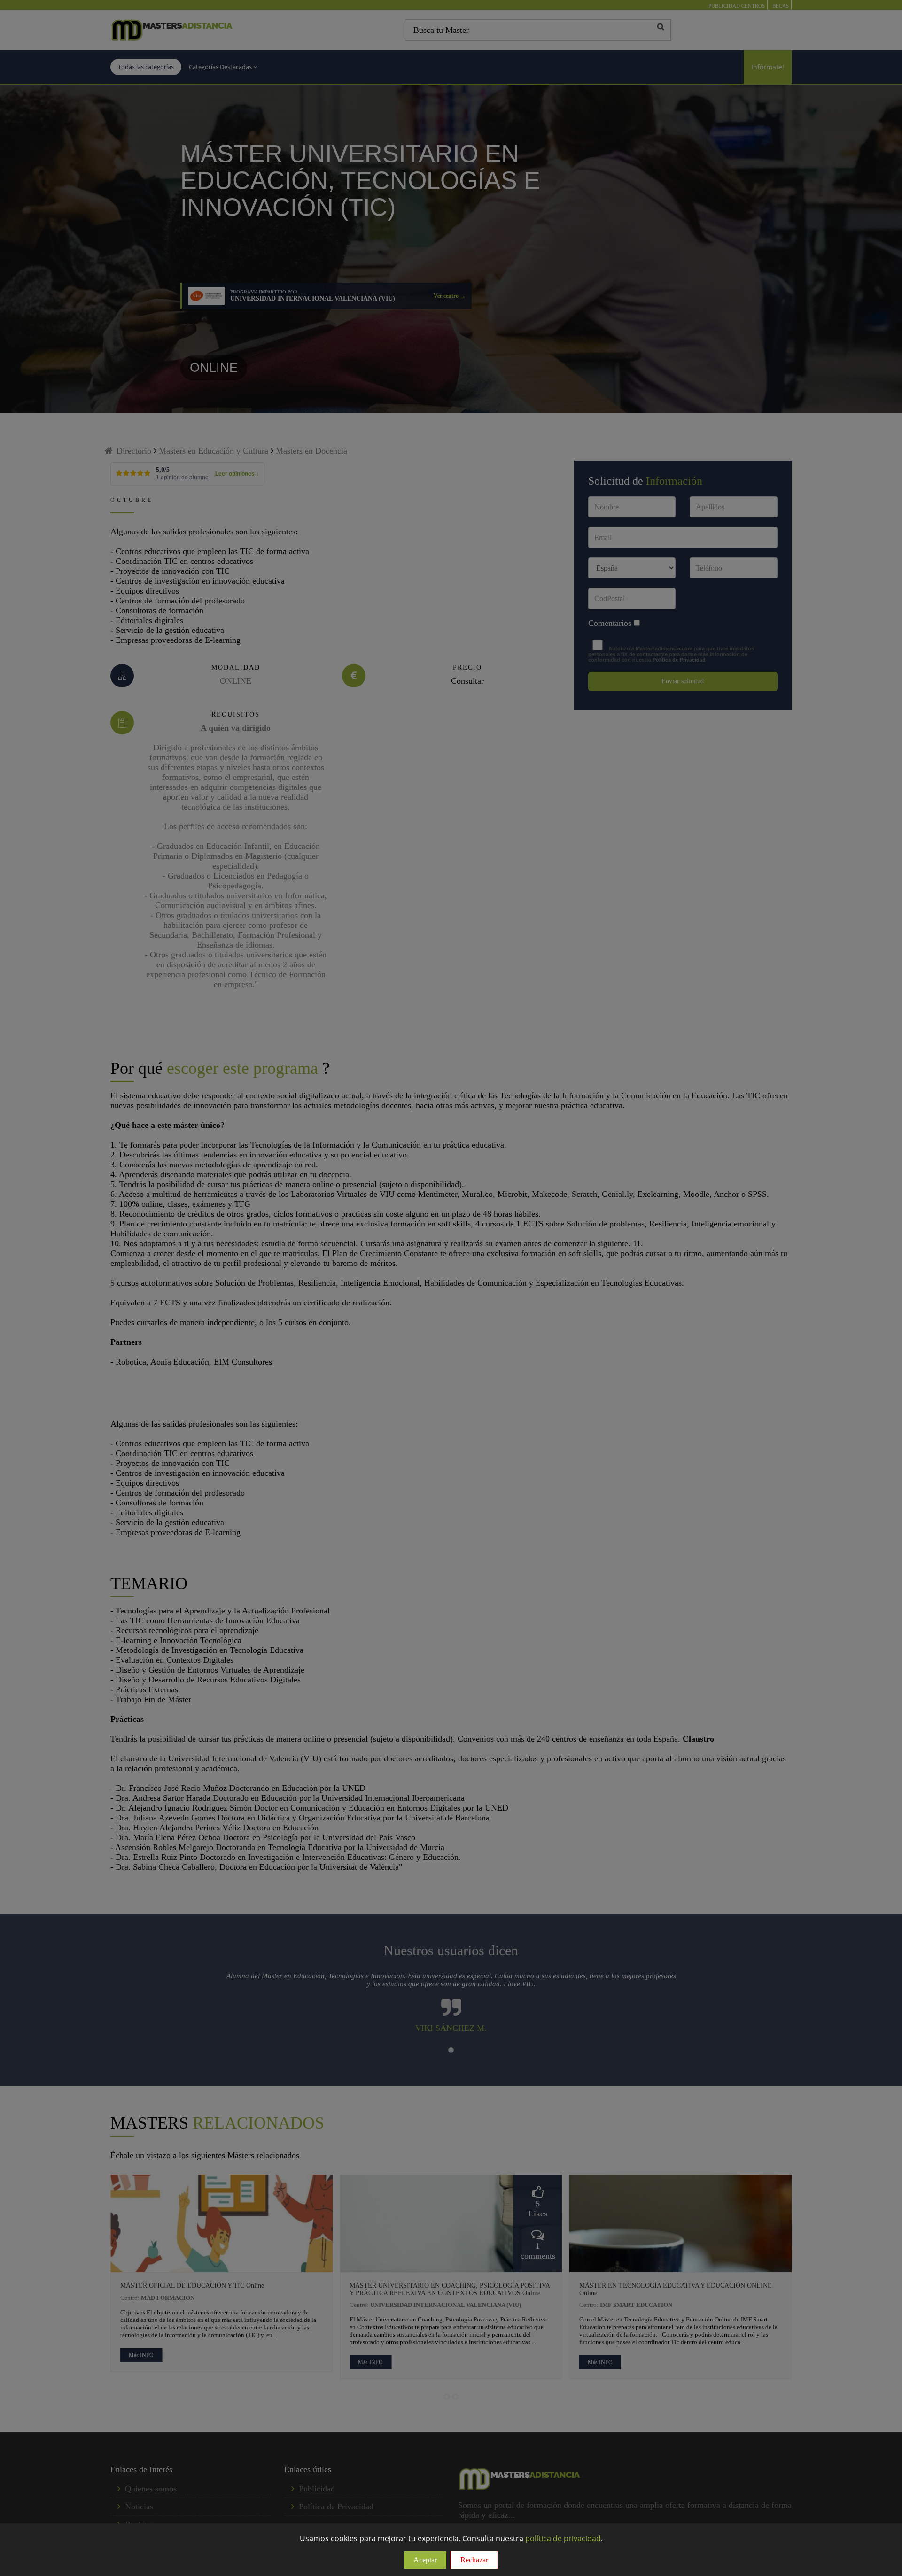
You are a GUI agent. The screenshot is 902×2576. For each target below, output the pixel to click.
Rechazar (474, 2560)
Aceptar (425, 2560)
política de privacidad (563, 2538)
